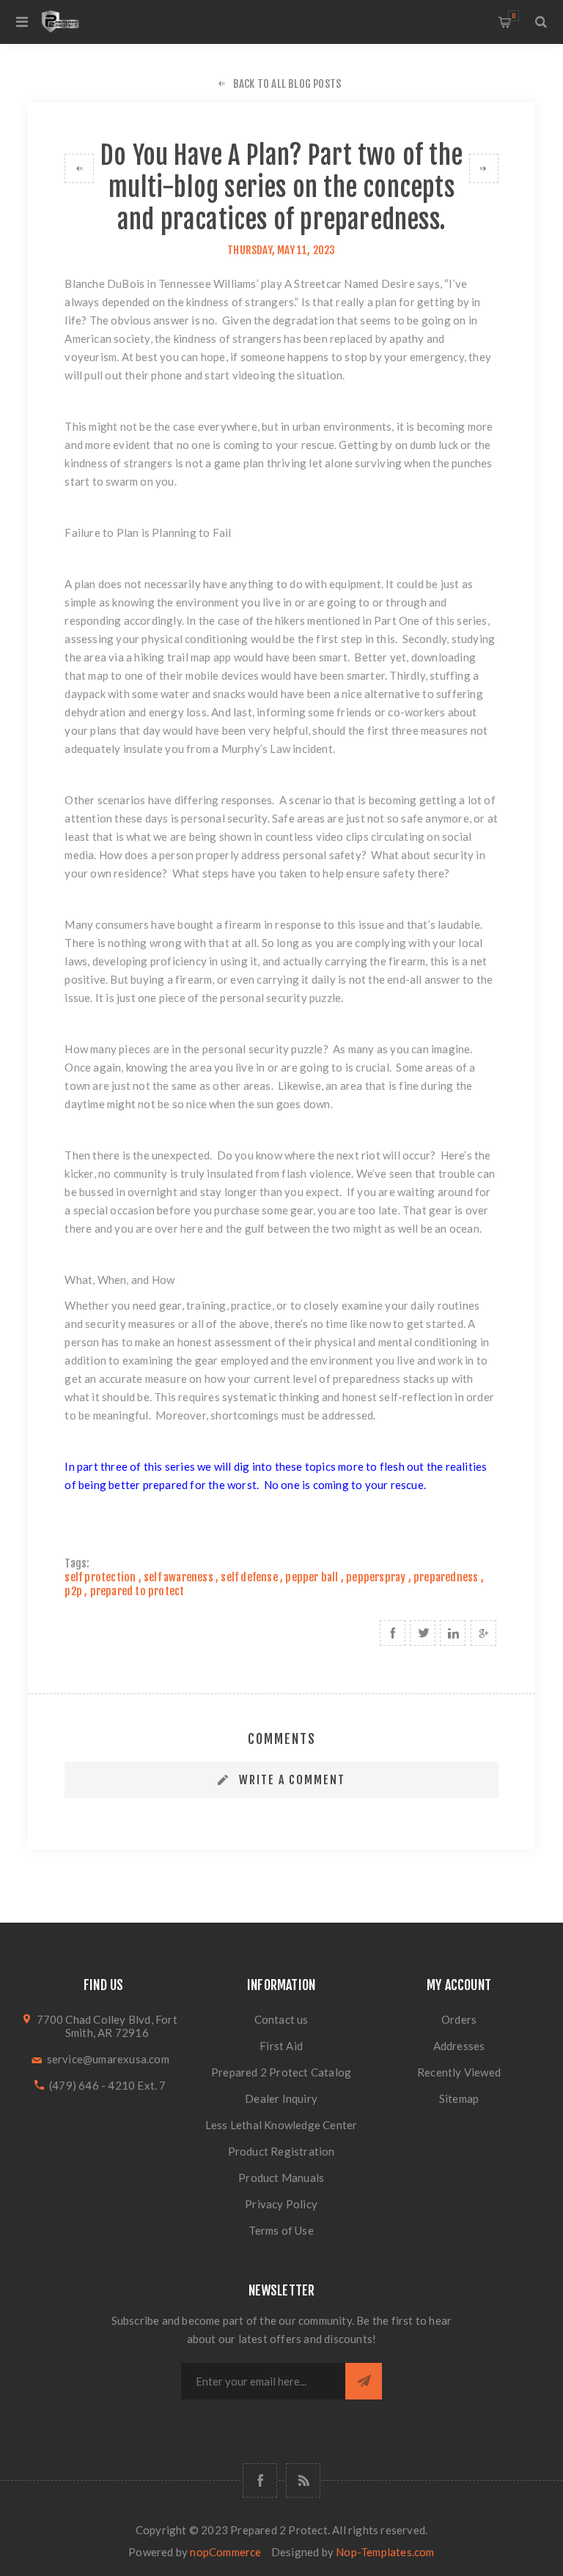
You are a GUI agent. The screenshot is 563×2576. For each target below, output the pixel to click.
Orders (459, 2019)
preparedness (446, 1577)
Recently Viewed (459, 2072)
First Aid (281, 2046)
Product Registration (281, 2151)
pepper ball (312, 1577)
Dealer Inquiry (281, 2098)
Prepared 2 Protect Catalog (281, 2072)
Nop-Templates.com (385, 2552)
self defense (249, 1577)
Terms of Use (281, 2230)
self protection (100, 1577)
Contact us (281, 2019)
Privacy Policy (281, 2204)
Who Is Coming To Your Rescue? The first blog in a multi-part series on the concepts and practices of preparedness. (79, 168)
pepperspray (376, 1577)
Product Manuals (281, 2178)
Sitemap (459, 2098)
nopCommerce (225, 2552)
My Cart (514, 16)
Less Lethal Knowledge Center (281, 2125)
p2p (73, 1591)
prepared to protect (137, 1591)
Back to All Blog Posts (287, 84)
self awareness (179, 1577)
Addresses (459, 2046)
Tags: (77, 1563)
